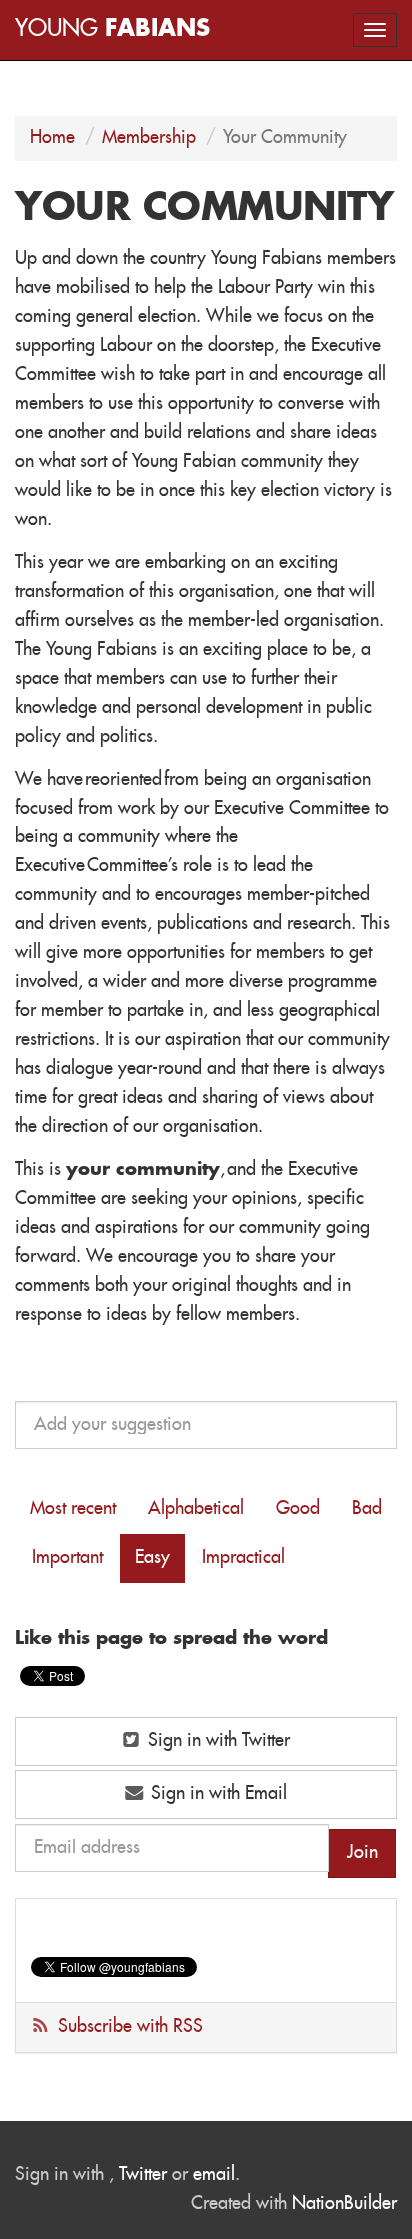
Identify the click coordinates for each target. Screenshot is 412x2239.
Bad (367, 1509)
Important (67, 1558)
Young (112, 29)
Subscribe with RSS (130, 2027)
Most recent (73, 1509)
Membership (149, 138)
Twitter (143, 2175)
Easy (152, 1558)
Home (52, 138)
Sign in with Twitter (216, 1741)
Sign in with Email (216, 1794)
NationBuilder (344, 2204)
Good (298, 1509)
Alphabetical (196, 1509)
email (214, 2175)
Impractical (243, 1558)
